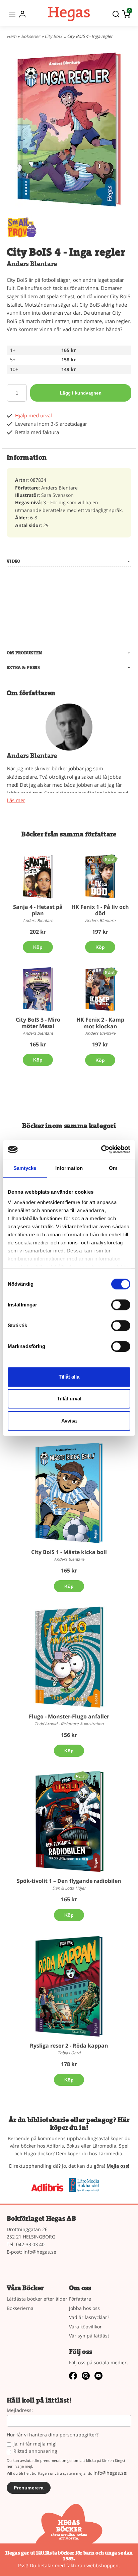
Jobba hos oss (84, 2308)
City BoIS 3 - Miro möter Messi (38, 1023)
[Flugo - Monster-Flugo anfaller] (69, 1657)
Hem (12, 36)
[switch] (121, 1305)
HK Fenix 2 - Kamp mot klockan (100, 1023)
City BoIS (53, 36)
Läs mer (16, 800)
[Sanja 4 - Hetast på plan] (38, 876)
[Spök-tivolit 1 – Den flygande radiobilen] (81, 1776)
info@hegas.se (40, 2252)
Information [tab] (69, 1168)
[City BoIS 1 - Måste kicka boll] (69, 1492)
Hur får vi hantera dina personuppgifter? (53, 2435)
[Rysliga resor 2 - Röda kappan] (69, 1986)
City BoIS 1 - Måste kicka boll (69, 1552)
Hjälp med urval (33, 416)
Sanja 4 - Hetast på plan (38, 910)
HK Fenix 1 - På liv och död (100, 910)
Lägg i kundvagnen (81, 393)
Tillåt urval (69, 1399)
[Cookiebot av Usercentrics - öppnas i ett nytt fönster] (101, 1149)
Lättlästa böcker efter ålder (37, 2299)
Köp (38, 947)
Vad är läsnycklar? (89, 2317)
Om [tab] (113, 1168)
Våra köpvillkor (85, 2327)
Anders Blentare (32, 264)
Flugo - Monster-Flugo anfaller (69, 1716)
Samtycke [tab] (25, 1168)
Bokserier (30, 36)
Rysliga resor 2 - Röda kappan (69, 2046)
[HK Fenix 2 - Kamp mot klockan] (110, 972)
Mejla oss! (118, 2166)
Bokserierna (20, 2308)
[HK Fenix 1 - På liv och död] (110, 859)
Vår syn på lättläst (89, 2336)
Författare (80, 2299)
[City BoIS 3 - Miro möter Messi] (38, 989)
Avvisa (69, 1421)
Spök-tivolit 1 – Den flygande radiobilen (69, 1881)
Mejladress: (20, 2410)
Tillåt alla (69, 1377)
